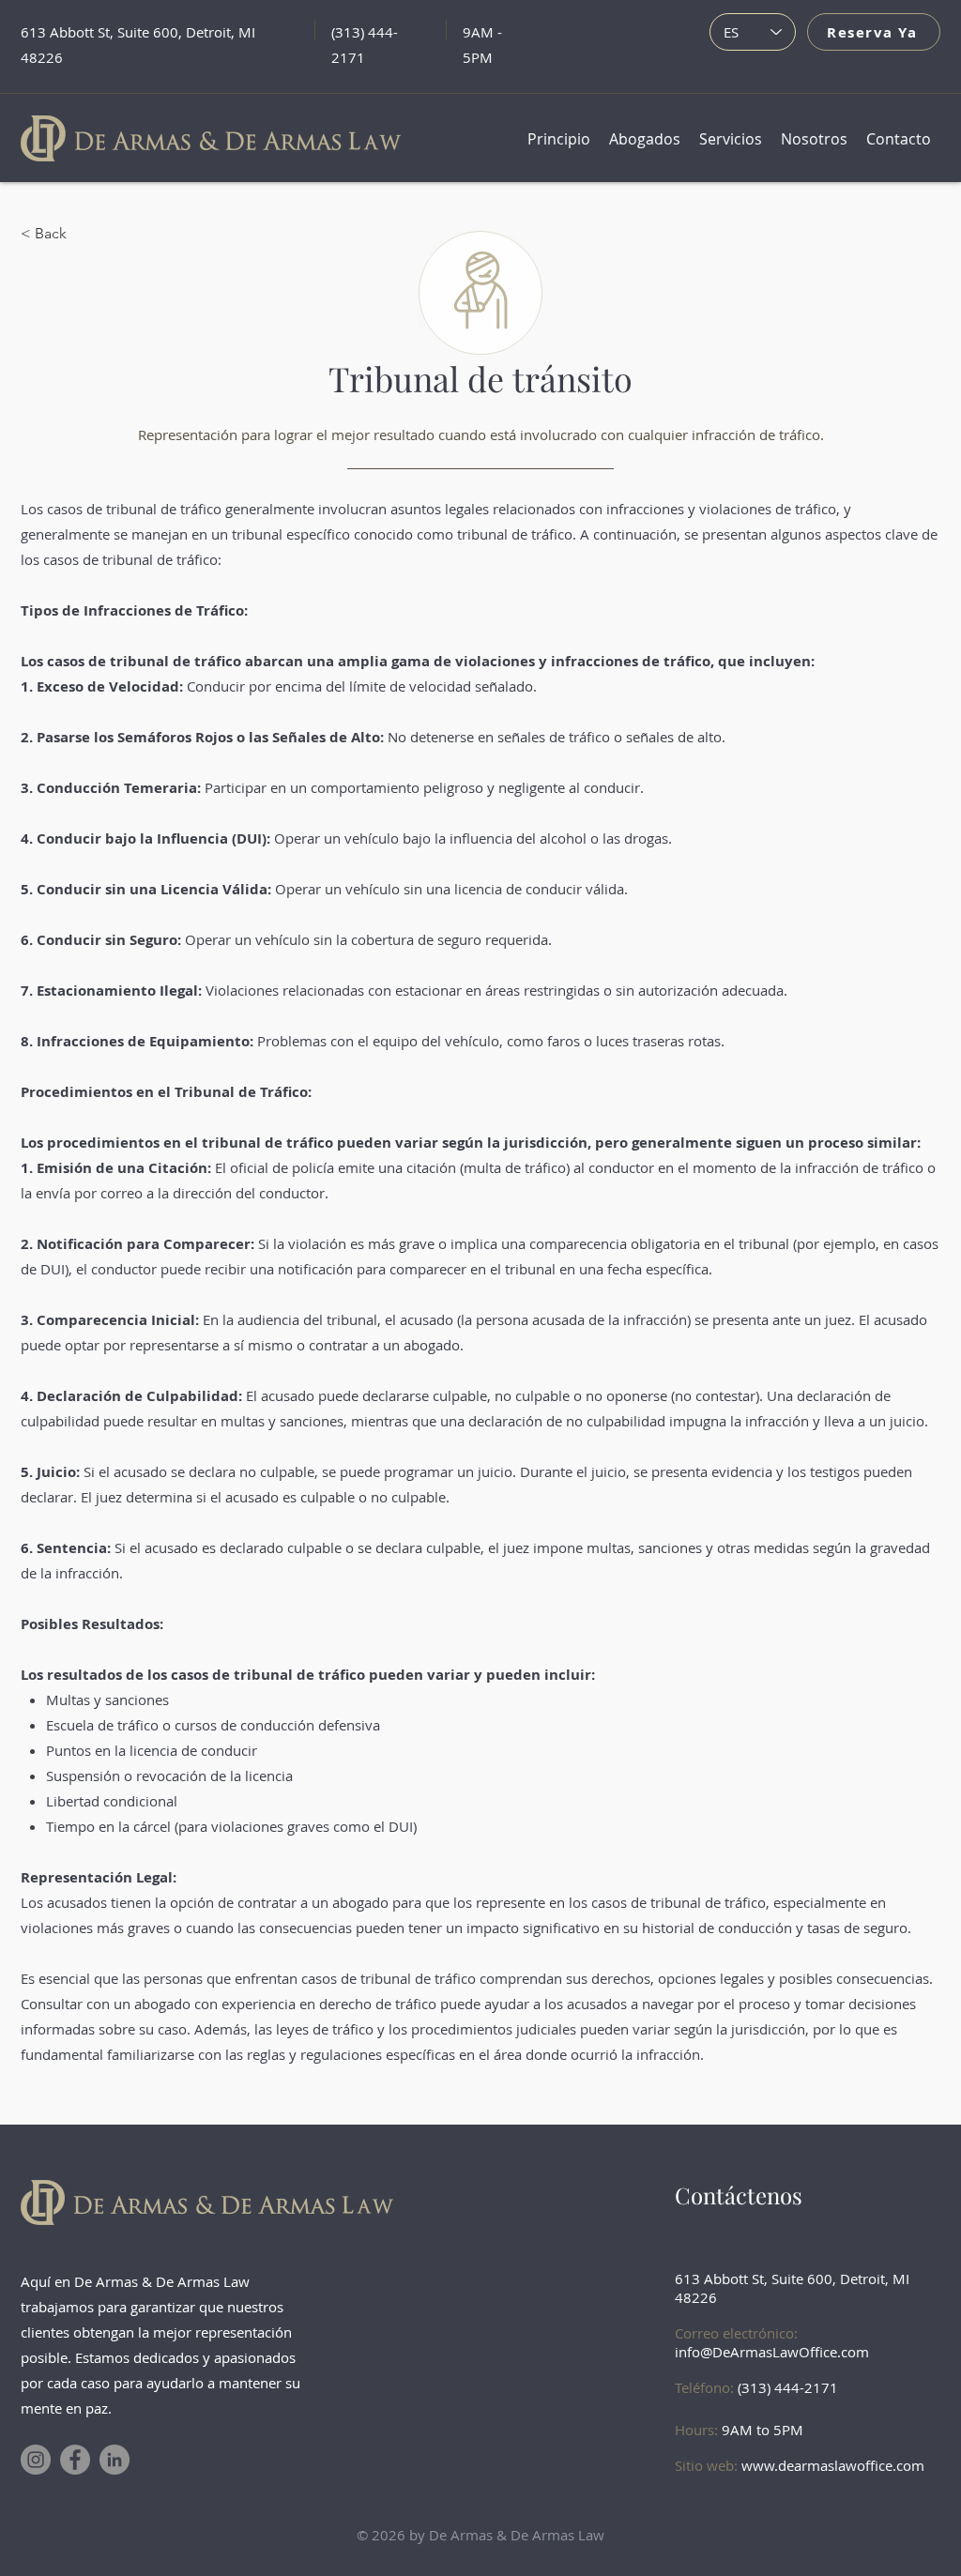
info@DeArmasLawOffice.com (772, 2352)
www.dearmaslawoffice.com (833, 2465)
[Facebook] (75, 2460)
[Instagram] (36, 2460)
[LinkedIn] (114, 2460)
